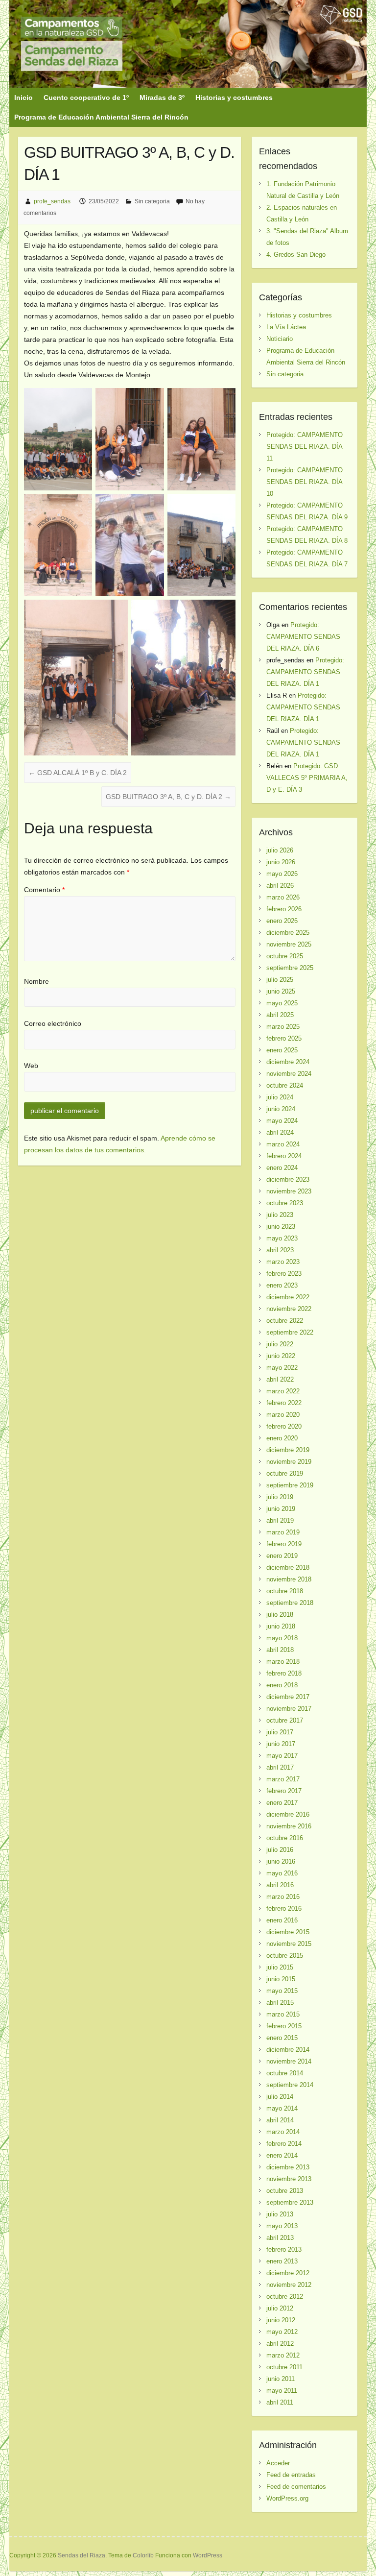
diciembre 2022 (288, 1297)
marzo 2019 (283, 1532)
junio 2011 (281, 2379)
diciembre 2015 (288, 1932)
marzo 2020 (283, 1415)
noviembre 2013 (289, 2179)
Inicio (23, 97)
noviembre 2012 (289, 2285)
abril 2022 (280, 1379)
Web (31, 1066)
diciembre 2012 (288, 2273)
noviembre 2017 (289, 1709)
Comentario (44, 890)
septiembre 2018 (290, 1603)
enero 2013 (282, 2261)
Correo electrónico (53, 1023)
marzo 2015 (283, 2014)
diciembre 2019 (288, 1450)
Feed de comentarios (296, 2487)
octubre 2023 (285, 1203)
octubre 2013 (285, 2191)
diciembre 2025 (288, 933)
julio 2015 (280, 1967)
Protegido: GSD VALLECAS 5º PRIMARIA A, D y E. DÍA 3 (307, 778)
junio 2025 (281, 991)
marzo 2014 (283, 2132)
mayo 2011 (282, 2391)
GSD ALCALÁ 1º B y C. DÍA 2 (78, 773)
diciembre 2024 (288, 1062)
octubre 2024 (285, 1085)
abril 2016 (280, 1885)
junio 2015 (281, 1979)
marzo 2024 (283, 1144)
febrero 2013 (284, 2249)
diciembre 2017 (288, 1697)
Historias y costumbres (234, 97)
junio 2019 (281, 1509)
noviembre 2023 (289, 1191)
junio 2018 (281, 1626)
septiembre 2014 (290, 2085)
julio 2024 (280, 1097)
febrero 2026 (284, 909)
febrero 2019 (284, 1544)
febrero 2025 (284, 1038)
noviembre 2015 (289, 1944)
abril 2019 (280, 1520)
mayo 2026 (282, 874)
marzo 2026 (283, 897)
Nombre (36, 981)
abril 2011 (280, 2402)
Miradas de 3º (162, 97)
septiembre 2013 (290, 2202)
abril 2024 (280, 1132)
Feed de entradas (291, 2475)
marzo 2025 (283, 1027)
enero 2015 (282, 2038)
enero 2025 (282, 1050)
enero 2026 (282, 921)
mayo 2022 (282, 1368)
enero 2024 (282, 1168)
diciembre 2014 (288, 2050)
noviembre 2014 (289, 2061)
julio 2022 (280, 1344)
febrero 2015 (284, 2026)
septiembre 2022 (290, 1332)
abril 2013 (280, 2238)
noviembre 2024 (289, 1074)
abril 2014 (280, 2120)
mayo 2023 (282, 1238)
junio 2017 (281, 1744)
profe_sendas (52, 201)
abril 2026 (280, 886)
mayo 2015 (282, 1991)
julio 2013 (280, 2214)
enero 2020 (282, 1438)
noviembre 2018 (289, 1579)
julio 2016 (280, 1850)
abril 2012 (280, 2344)
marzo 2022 (283, 1391)
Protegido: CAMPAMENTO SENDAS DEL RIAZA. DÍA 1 (305, 672)
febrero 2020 (284, 1426)
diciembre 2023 (288, 1179)
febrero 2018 (284, 1673)
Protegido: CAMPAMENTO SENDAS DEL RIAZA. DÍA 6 (303, 637)
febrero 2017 (284, 1791)
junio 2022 (281, 1356)
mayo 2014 (282, 2108)
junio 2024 (281, 1109)
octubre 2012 (285, 2297)
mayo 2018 (282, 1638)
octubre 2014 (285, 2073)
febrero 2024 (284, 1156)
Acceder (278, 2463)
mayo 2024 (282, 1121)
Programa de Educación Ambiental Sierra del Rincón (101, 117)
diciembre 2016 (288, 1814)
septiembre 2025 (290, 968)
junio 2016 (281, 1861)
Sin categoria (152, 201)
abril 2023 (280, 1250)
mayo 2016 (282, 1873)
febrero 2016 (284, 1908)
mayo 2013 (282, 2226)
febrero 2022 (284, 1403)
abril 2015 (280, 2003)
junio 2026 (281, 862)
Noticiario (280, 339)
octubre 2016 (285, 1838)
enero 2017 (282, 1803)
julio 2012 (280, 2308)
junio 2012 (281, 2320)
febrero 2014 (284, 2144)
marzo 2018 (283, 1662)
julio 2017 (280, 1732)
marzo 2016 (283, 1897)
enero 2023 (282, 1285)
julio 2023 (280, 1215)
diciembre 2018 (288, 1567)
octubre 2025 (285, 956)
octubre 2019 (285, 1473)
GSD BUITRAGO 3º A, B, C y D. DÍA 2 (168, 797)
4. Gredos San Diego (296, 255)
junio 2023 (281, 1227)
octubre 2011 (284, 2367)
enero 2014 (282, 2155)
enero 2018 (282, 1685)
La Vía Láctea (286, 327)
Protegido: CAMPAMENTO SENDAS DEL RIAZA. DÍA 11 (305, 447)
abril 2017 (280, 1767)
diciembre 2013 (288, 2167)
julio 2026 (280, 850)
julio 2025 (280, 980)
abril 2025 (280, 1015)
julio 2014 (280, 2097)
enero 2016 (282, 1920)
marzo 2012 (283, 2355)
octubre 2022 (285, 1321)
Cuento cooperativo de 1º (86, 97)
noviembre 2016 (289, 1826)
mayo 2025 (282, 1003)
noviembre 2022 (289, 1309)
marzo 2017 (283, 1779)
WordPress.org (287, 2498)
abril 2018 (280, 1650)
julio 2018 (280, 1615)
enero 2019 (282, 1556)
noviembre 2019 (289, 1462)
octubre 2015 (285, 1956)
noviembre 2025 (289, 944)
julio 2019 (280, 1497)
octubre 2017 (285, 1720)
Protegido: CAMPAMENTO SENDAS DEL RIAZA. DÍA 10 (305, 482)
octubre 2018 (285, 1591)
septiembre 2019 (290, 1485)
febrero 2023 (284, 1274)
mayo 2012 (282, 2332)
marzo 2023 (283, 1262)
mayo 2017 (282, 1756)
